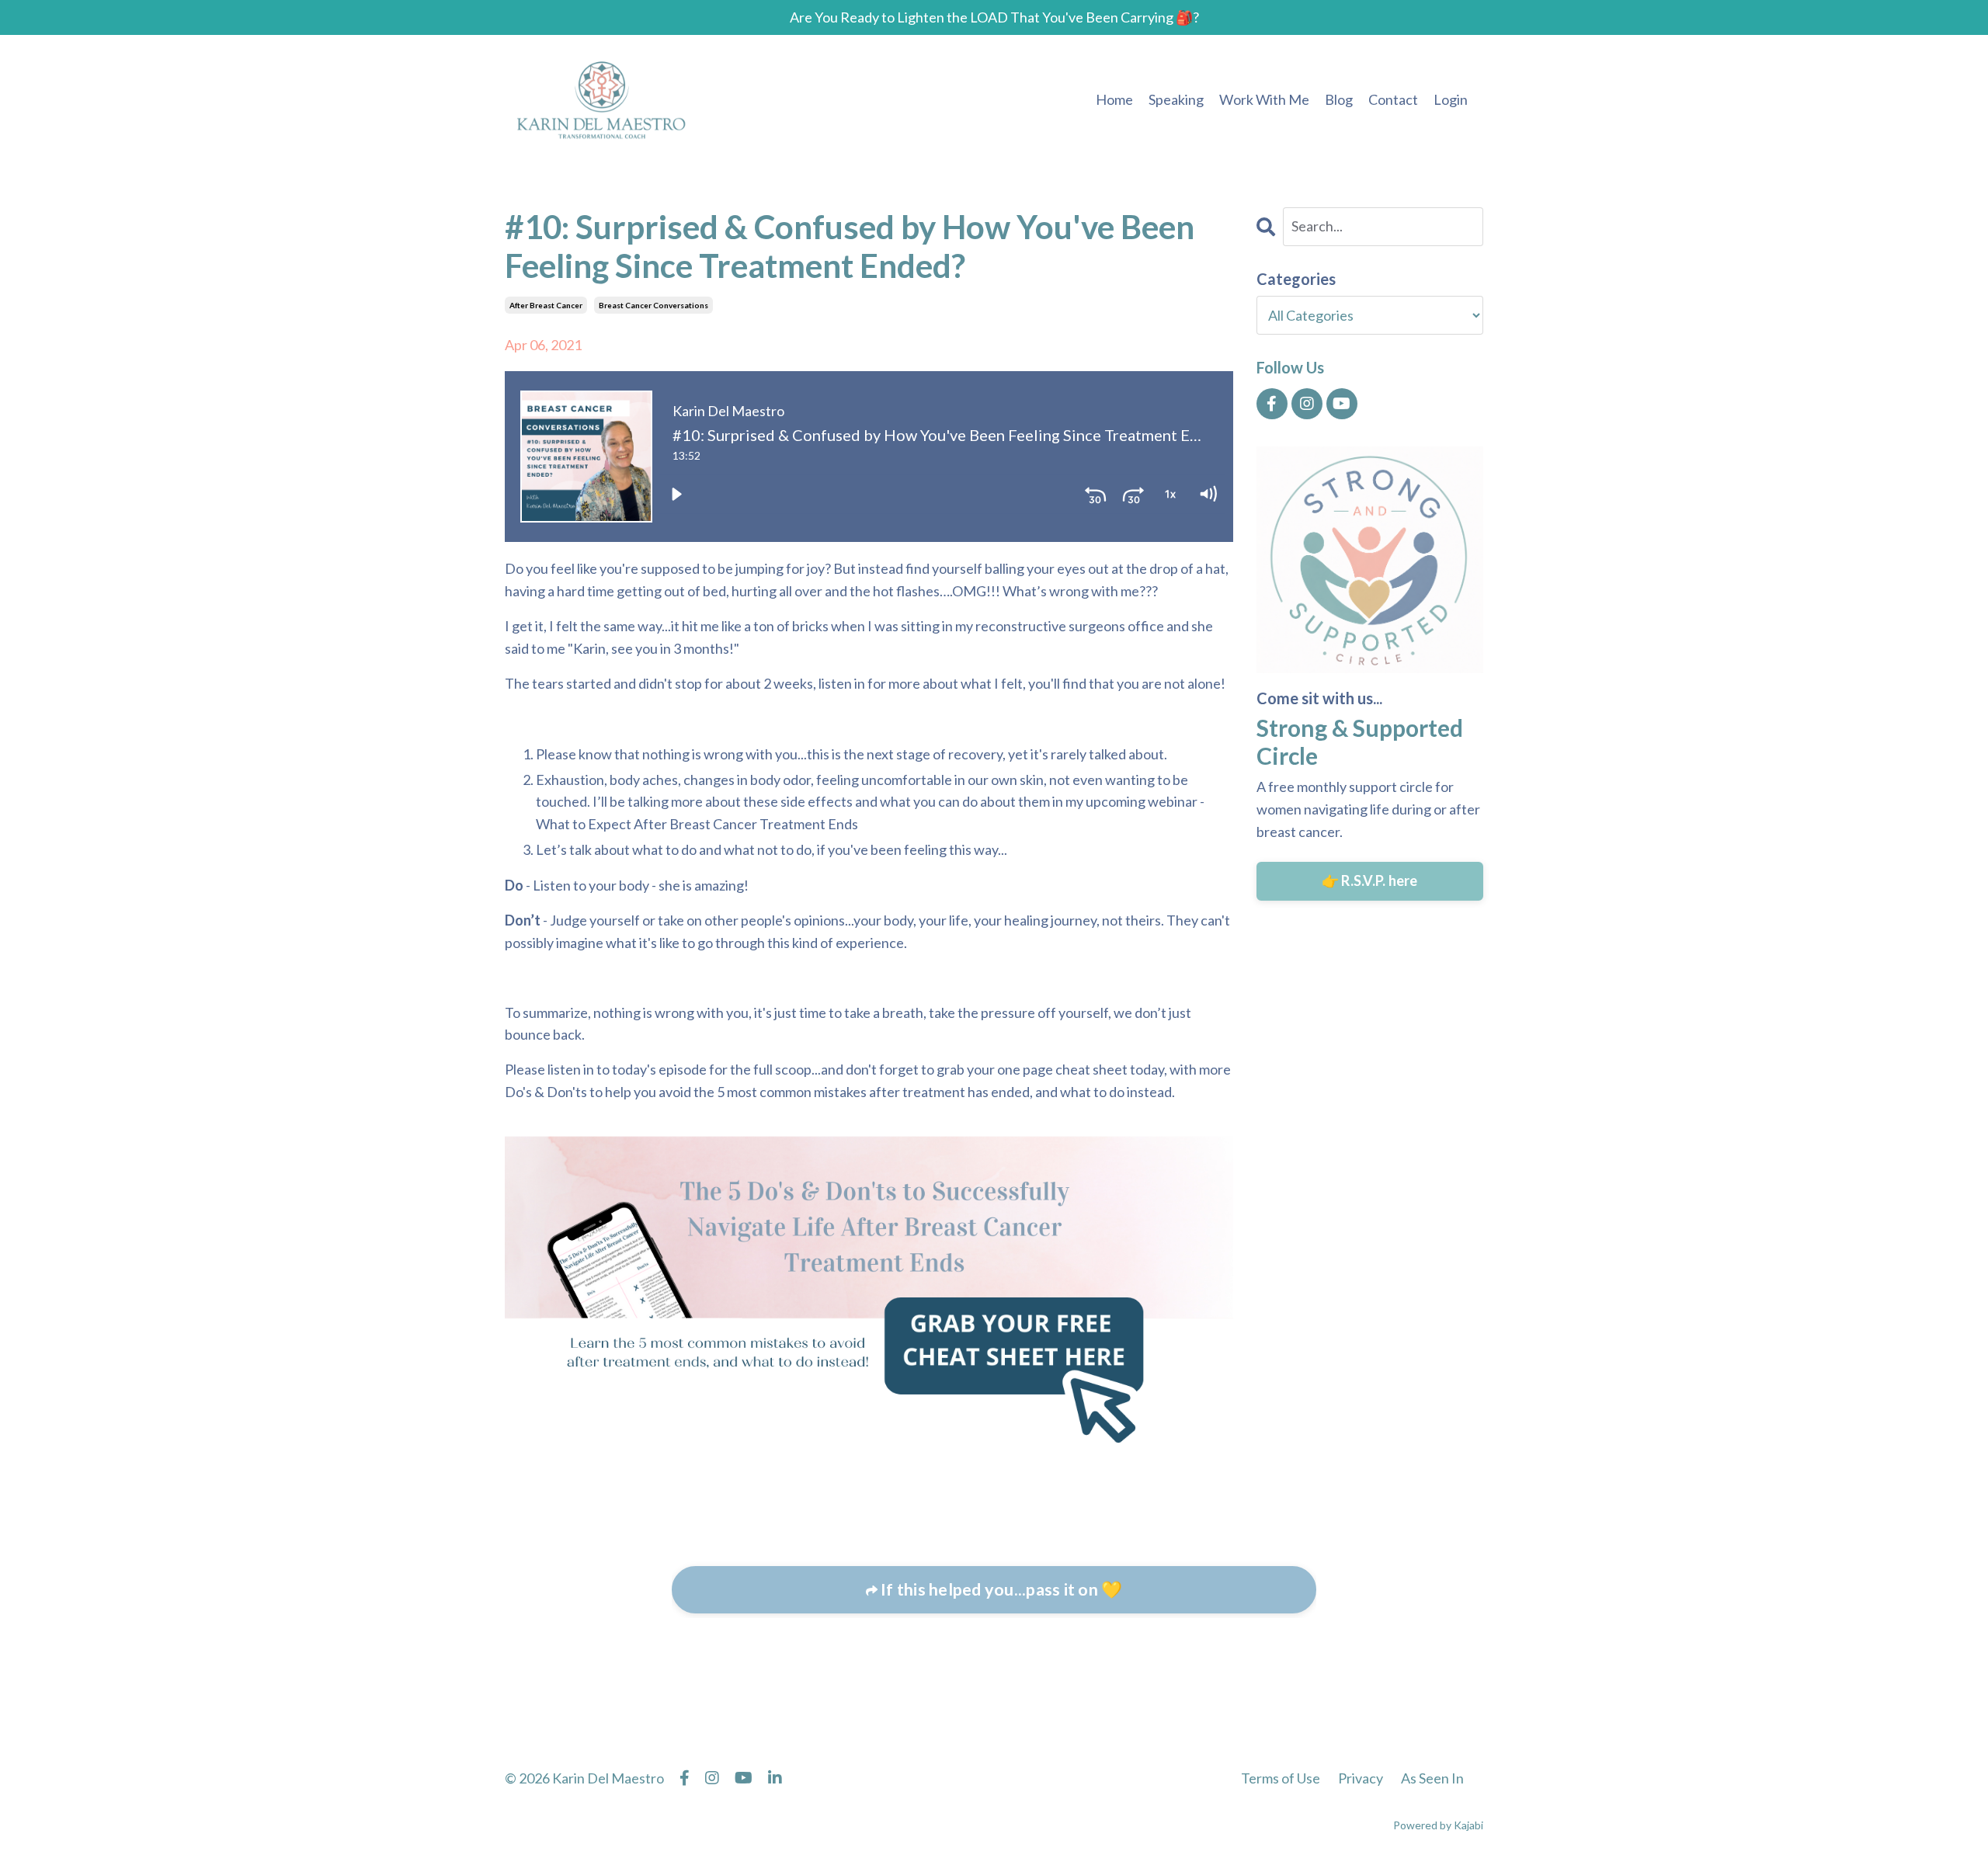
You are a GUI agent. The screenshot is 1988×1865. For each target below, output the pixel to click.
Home (1114, 99)
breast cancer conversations (653, 305)
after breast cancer (546, 305)
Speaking (1176, 99)
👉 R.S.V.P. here (1370, 880)
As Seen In (1432, 1778)
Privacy (1361, 1778)
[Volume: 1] (1208, 494)
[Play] (676, 494)
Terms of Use (1281, 1778)
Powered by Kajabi (1438, 1825)
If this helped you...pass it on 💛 (1000, 1589)
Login (1451, 99)
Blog (1339, 99)
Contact (1393, 99)
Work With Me (1264, 99)
